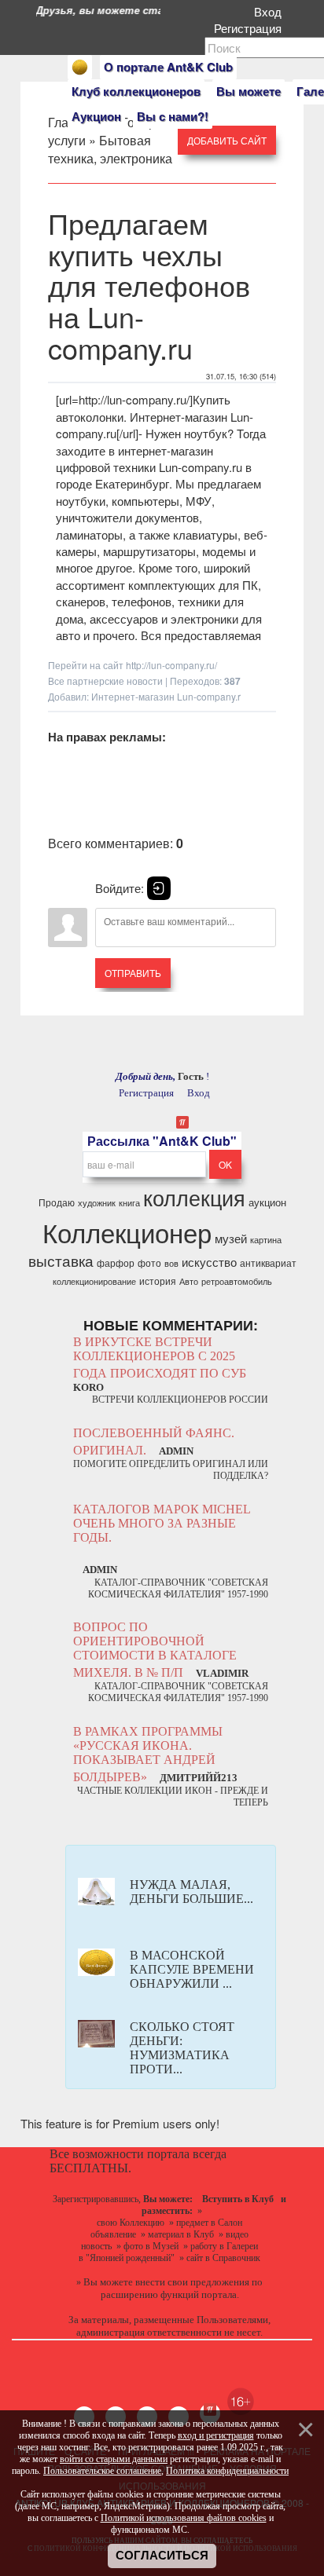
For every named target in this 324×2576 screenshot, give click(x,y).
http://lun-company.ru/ (171, 665)
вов (171, 1263)
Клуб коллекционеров (136, 91)
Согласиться (162, 2556)
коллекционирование (94, 1281)
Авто (189, 1281)
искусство (209, 1262)
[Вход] (159, 888)
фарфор (116, 1262)
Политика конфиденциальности (227, 2471)
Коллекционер (127, 1232)
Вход (271, 11)
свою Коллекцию (131, 2223)
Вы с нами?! (173, 116)
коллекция (194, 1197)
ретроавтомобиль (237, 1281)
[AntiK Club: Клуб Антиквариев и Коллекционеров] (80, 67)
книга (129, 1203)
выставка (61, 1261)
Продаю (57, 1202)
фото (149, 1262)
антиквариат (268, 1262)
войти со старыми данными (114, 2459)
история (158, 1281)
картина (266, 1240)
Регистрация (251, 28)
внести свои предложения (192, 2282)
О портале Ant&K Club (168, 67)
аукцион (267, 1202)
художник (97, 1203)
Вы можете (249, 91)
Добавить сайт (227, 140)
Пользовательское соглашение (102, 2471)
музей (231, 1238)
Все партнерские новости (105, 681)
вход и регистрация (216, 2435)
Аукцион (96, 116)
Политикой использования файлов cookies (184, 2518)
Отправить (133, 973)
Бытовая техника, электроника (110, 149)
